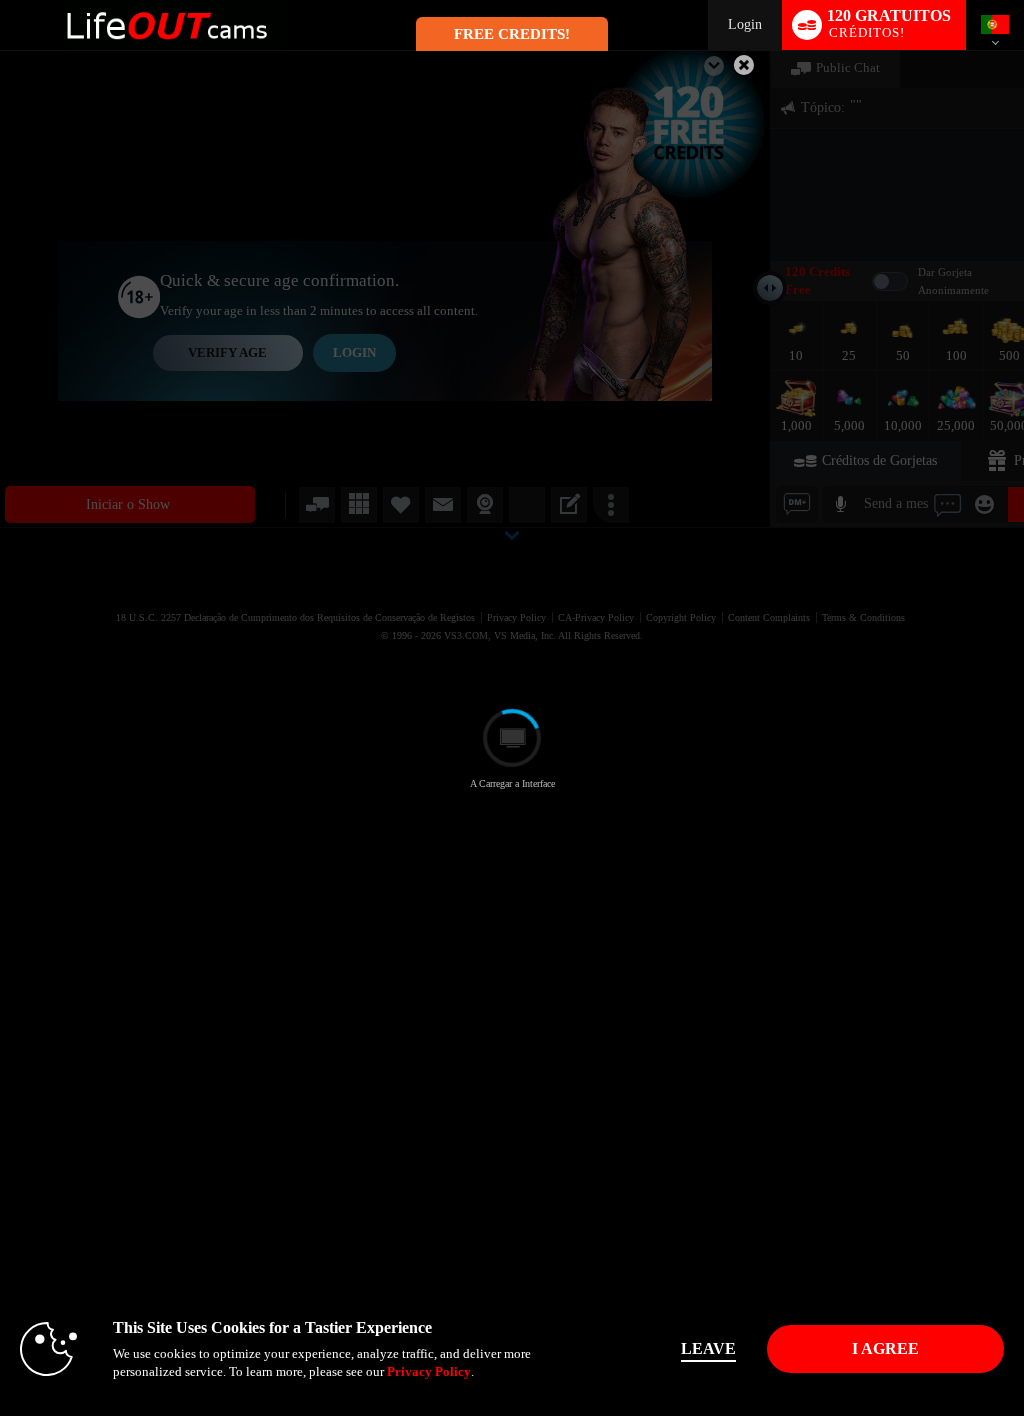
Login (745, 24)
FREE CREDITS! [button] (512, 34)
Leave (708, 1348)
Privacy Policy (429, 1371)
